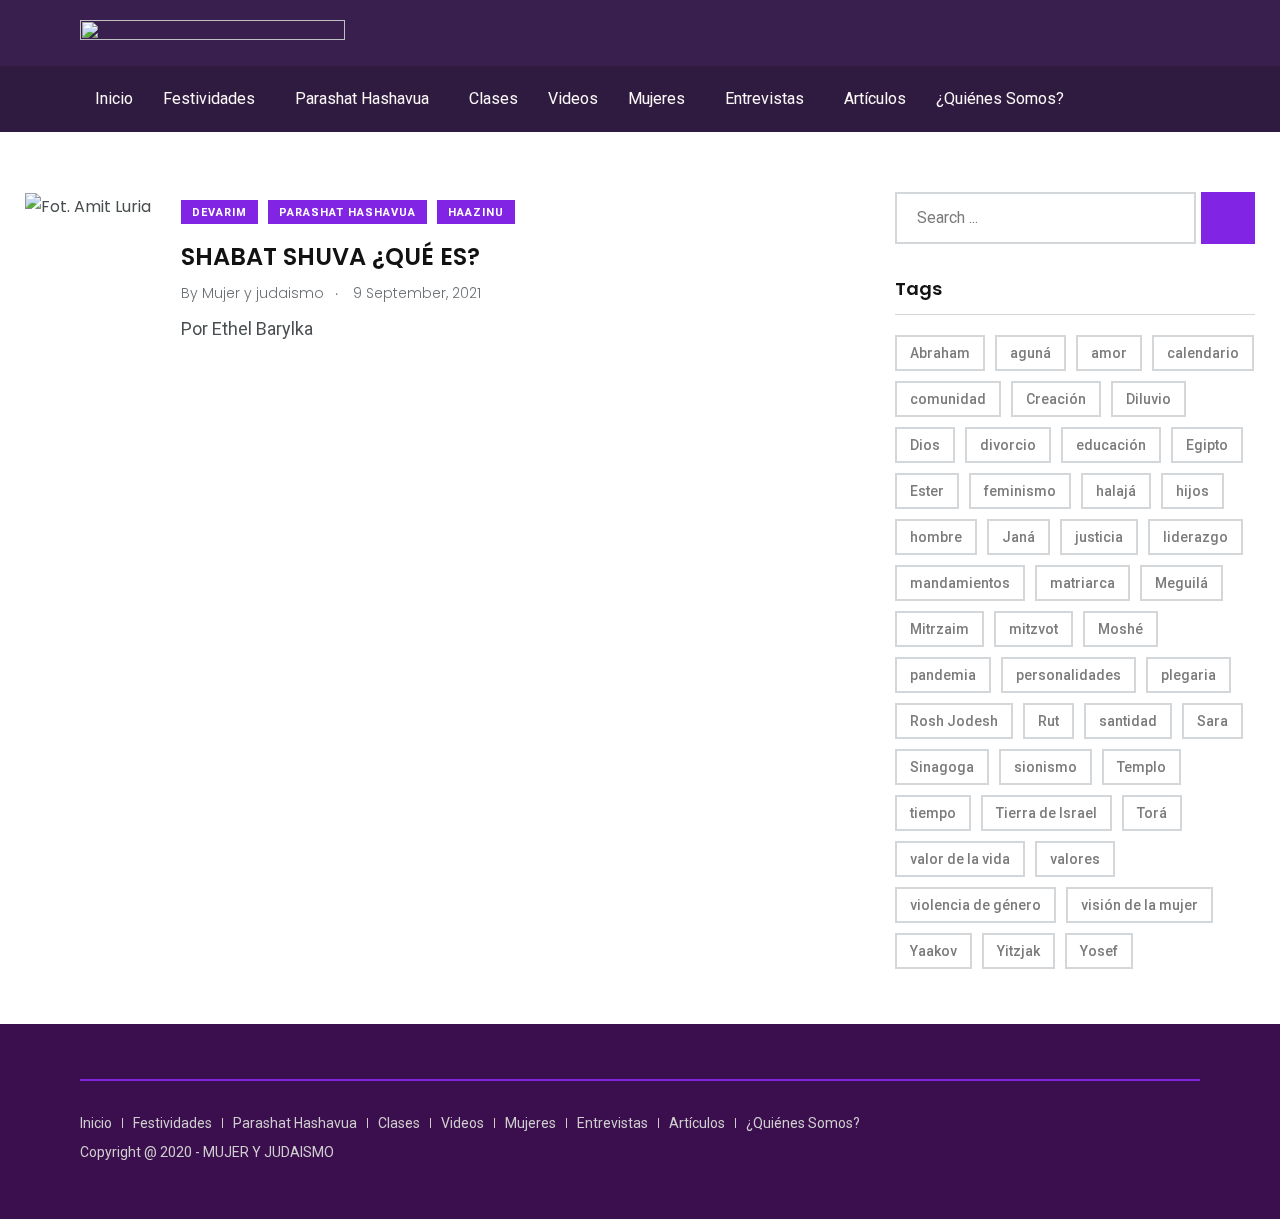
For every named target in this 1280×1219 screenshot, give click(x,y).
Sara (1212, 721)
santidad (1128, 721)
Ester (927, 491)
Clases (493, 98)
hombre (936, 537)
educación (1111, 445)
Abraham (940, 353)
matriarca (1082, 583)
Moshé (1120, 629)
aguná (1030, 353)
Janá (1018, 537)
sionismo (1045, 767)
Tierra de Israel (1046, 813)
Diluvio (1148, 399)
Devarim (219, 212)
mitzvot (1033, 629)
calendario (1203, 353)
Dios (925, 445)
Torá (1152, 813)
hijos (1192, 491)
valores (1075, 859)
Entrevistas (764, 98)
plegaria (1188, 675)
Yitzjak (1018, 951)
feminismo (1020, 491)
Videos (573, 98)
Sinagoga (942, 767)
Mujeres (656, 98)
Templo (1141, 767)
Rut (1048, 721)
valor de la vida (960, 859)
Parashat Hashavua (362, 98)
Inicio (114, 98)
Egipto (1207, 445)
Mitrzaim (939, 629)
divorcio (1008, 445)
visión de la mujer (1139, 905)
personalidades (1068, 675)
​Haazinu (476, 212)
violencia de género (975, 905)
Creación (1056, 399)
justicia (1099, 537)
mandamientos (960, 583)
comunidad (948, 399)
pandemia (943, 675)
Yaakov (933, 951)
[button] (214, 99)
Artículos (875, 98)
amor (1109, 353)
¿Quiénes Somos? (1000, 98)
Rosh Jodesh (954, 721)
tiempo (933, 813)
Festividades (209, 98)
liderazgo (1195, 537)
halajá (1116, 491)
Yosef (1099, 951)
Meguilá (1181, 583)
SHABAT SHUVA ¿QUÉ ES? (330, 255)
